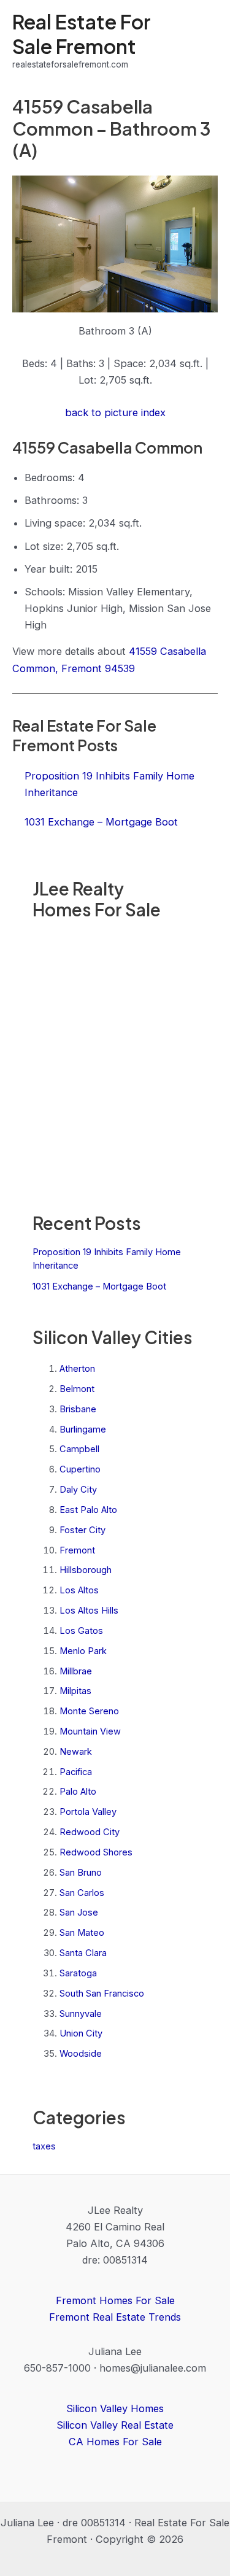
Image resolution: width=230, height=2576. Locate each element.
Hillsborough (86, 1570)
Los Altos (79, 1590)
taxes (44, 2146)
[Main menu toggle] (204, 41)
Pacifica (76, 1772)
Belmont (77, 1389)
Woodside (81, 2054)
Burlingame (83, 1429)
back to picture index (115, 412)
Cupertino (80, 1469)
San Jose (79, 1913)
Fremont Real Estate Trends (115, 2317)
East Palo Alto (88, 1510)
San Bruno (81, 1873)
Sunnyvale (81, 2014)
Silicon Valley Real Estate (115, 2425)
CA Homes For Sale (115, 2442)
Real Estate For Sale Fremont (82, 33)
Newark (76, 1752)
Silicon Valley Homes (115, 2408)
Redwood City (90, 1832)
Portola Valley (88, 1812)
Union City (81, 2033)
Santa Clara (83, 1953)
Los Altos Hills (89, 1611)
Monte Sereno (89, 1711)
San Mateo (82, 1933)
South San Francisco (102, 1994)
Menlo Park (83, 1651)
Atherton (77, 1369)
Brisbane (78, 1409)
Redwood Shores (96, 1852)
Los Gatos (81, 1631)
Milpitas (75, 1691)
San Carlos (82, 1893)
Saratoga (78, 1973)
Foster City (82, 1530)
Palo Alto (78, 1792)
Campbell (79, 1449)
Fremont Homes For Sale (115, 2300)
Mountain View (90, 1731)
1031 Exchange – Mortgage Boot (99, 1286)
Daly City (78, 1490)
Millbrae (76, 1671)
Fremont (77, 1550)
